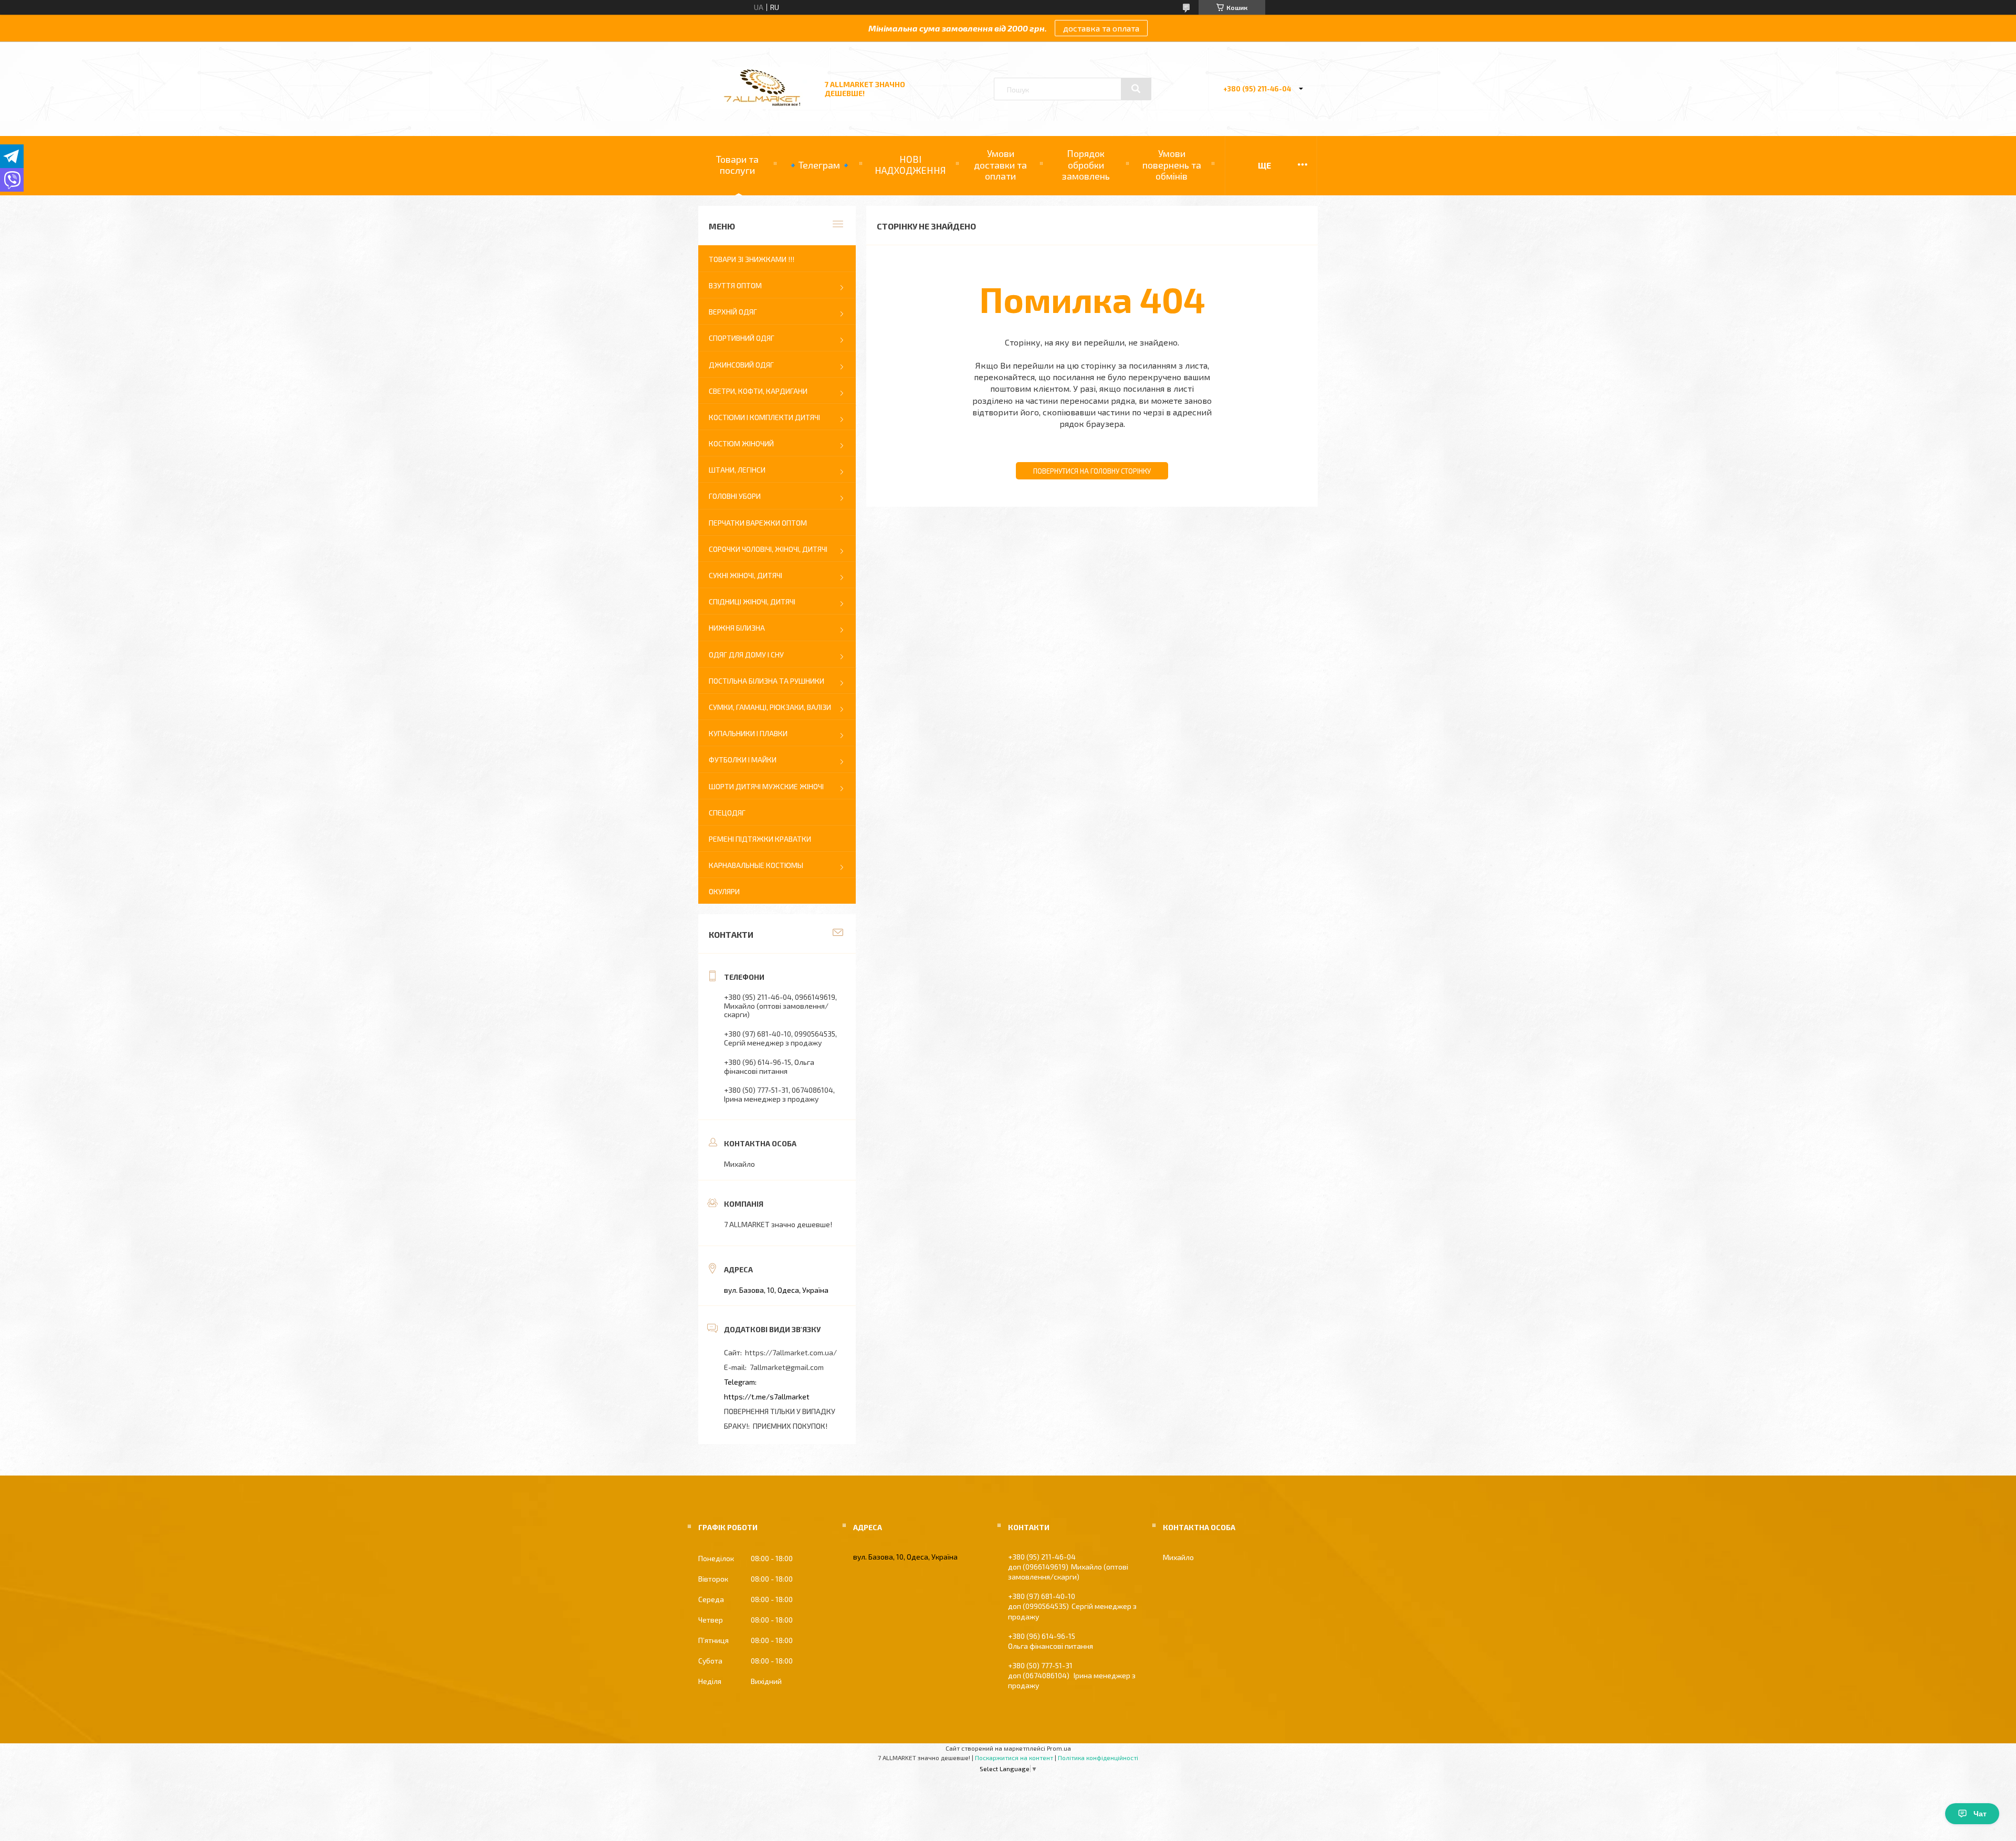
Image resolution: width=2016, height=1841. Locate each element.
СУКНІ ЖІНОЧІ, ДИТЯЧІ (745, 575)
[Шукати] (1136, 89)
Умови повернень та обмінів (1172, 165)
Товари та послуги (737, 165)
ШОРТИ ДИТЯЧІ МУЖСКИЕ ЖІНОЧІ (766, 786)
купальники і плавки (748, 733)
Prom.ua (1059, 1748)
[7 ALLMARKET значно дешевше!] (763, 106)
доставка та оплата (1101, 28)
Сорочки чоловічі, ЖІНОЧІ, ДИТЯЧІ (768, 549)
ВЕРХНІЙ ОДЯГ (733, 312)
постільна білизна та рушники (766, 681)
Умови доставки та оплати (1000, 165)
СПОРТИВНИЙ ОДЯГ (742, 338)
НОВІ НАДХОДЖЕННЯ (910, 165)
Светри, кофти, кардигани (758, 391)
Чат (1980, 1814)
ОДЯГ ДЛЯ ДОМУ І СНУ (746, 655)
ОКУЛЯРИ (724, 891)
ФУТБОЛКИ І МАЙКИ (743, 760)
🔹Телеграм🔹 (819, 165)
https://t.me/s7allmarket (767, 1397)
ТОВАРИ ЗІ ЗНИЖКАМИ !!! (752, 259)
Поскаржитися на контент (1014, 1758)
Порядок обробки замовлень (1086, 165)
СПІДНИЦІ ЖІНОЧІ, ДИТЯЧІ (752, 602)
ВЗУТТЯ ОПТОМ (735, 285)
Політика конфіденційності (1098, 1758)
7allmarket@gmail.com (787, 1367)
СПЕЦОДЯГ (727, 813)
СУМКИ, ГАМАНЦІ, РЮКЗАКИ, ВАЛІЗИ (770, 707)
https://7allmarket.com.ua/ (791, 1352)
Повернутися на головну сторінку (1092, 471)
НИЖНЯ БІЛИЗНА (737, 628)
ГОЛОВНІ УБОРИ (735, 496)
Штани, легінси (737, 470)
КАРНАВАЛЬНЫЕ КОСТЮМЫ (756, 865)
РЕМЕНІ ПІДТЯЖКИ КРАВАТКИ (760, 839)
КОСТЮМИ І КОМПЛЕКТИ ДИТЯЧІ (764, 417)
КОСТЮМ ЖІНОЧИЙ (741, 443)
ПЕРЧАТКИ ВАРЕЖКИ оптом (758, 523)
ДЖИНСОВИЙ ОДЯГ (741, 365)
